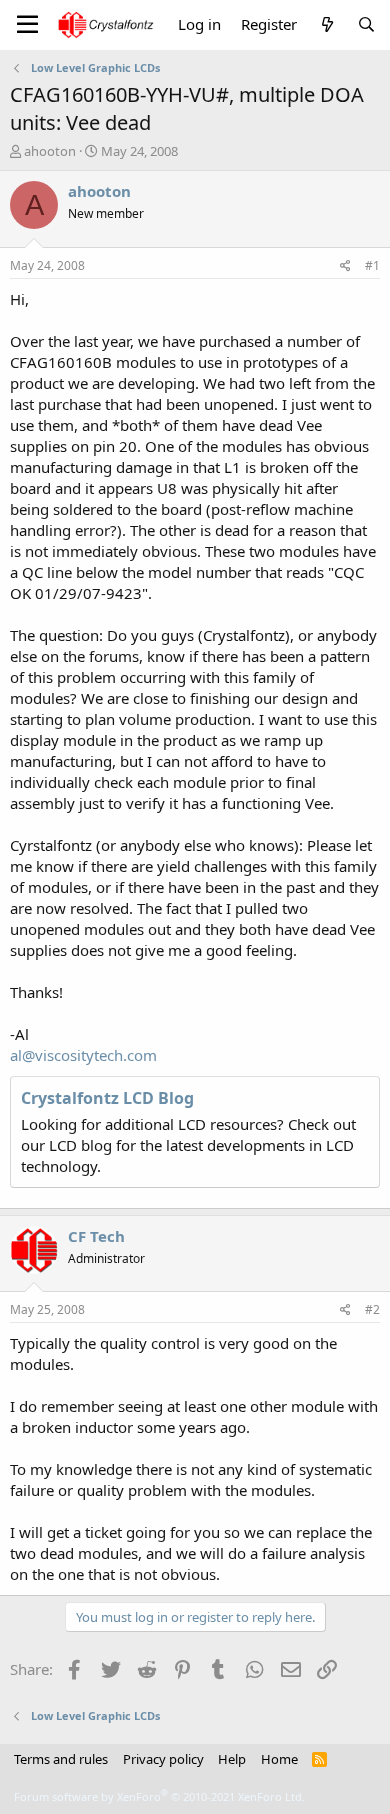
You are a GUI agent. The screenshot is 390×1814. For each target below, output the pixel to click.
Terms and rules (61, 1759)
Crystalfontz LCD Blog (107, 1098)
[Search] (366, 24)
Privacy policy (163, 1759)
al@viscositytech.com (83, 1055)
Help (232, 1759)
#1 (372, 265)
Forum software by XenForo (159, 1796)
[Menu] (27, 25)
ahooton (50, 151)
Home (279, 1759)
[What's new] (326, 24)
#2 (372, 1309)
